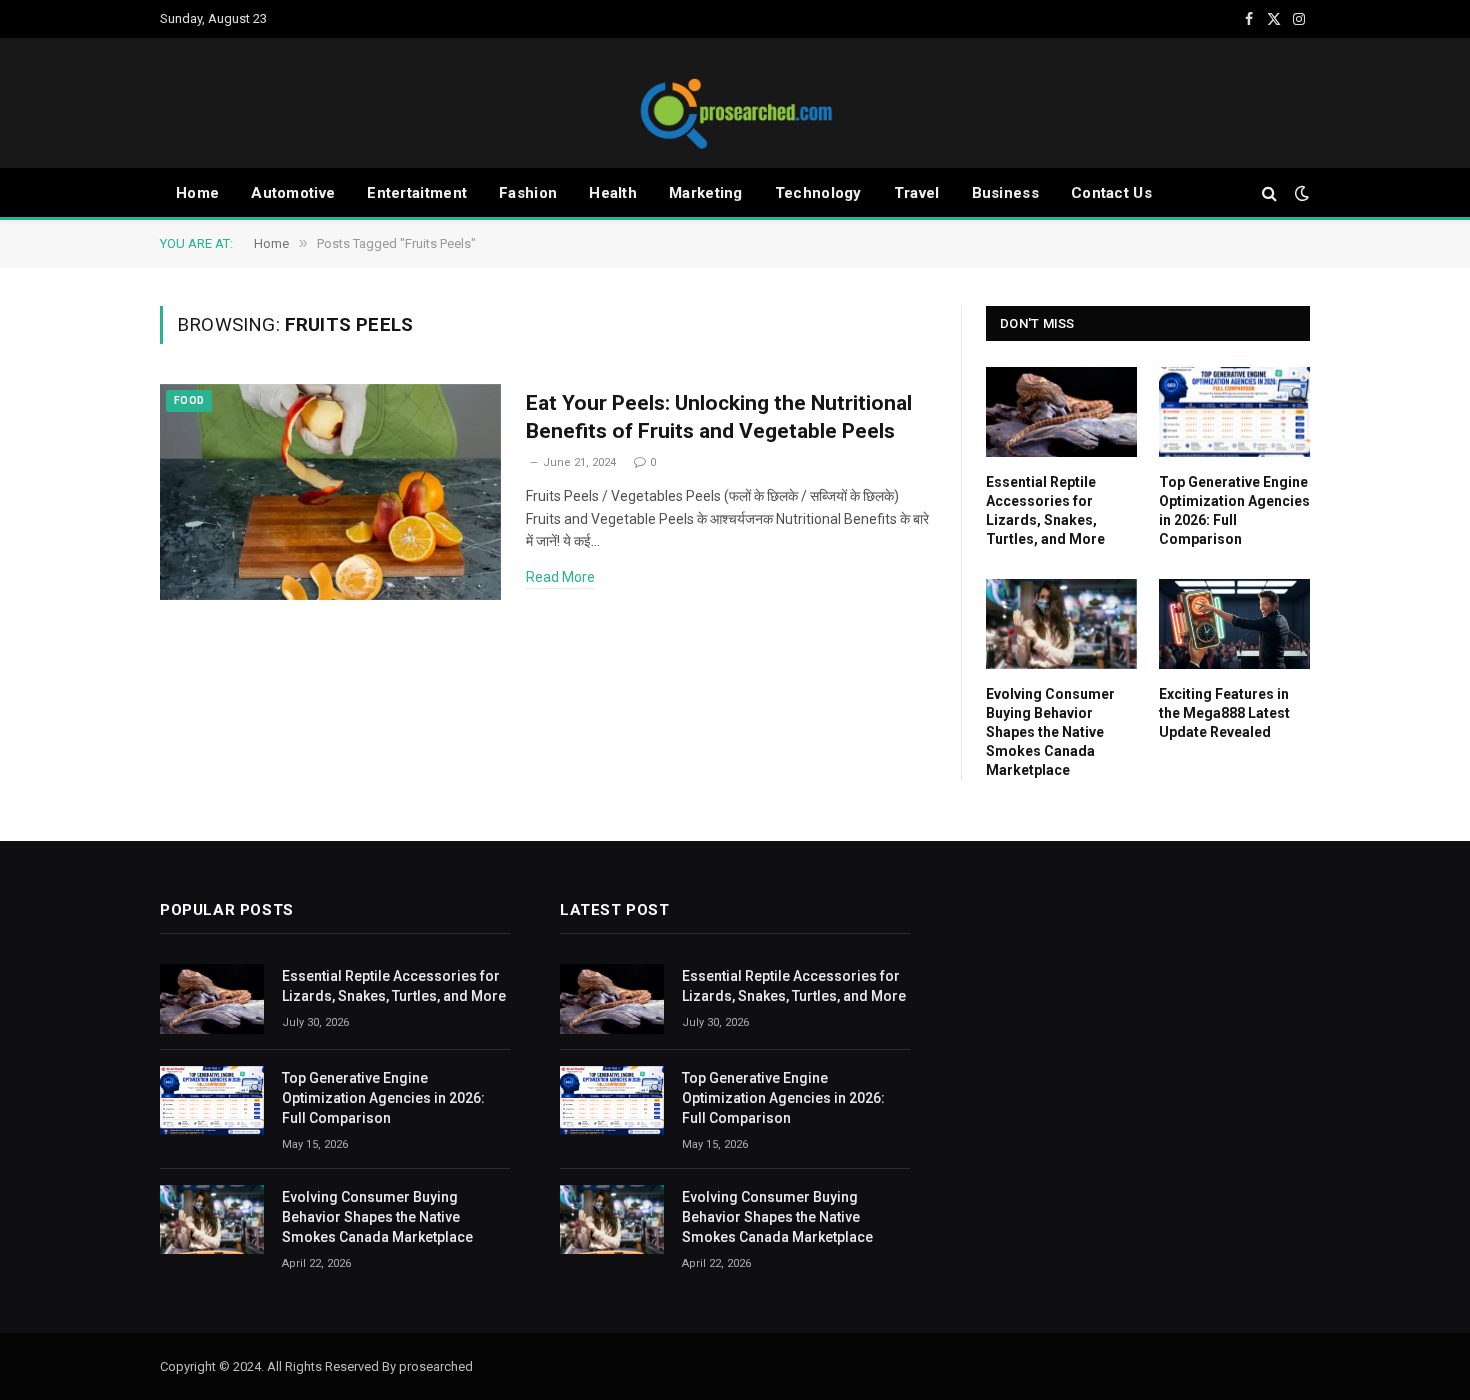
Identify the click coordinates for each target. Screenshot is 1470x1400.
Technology (818, 193)
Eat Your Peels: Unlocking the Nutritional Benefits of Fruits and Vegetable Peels (719, 417)
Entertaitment (417, 193)
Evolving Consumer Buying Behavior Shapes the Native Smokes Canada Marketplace (1050, 732)
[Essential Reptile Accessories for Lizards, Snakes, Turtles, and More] (1061, 412)
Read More (560, 577)
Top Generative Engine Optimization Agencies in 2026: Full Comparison (1234, 510)
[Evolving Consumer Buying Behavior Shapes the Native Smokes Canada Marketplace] (1061, 624)
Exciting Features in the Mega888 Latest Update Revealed (1224, 713)
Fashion (528, 193)
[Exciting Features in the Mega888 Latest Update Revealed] (1234, 624)
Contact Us (1111, 193)
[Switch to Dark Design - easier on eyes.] (1300, 193)
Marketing (706, 193)
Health (613, 193)
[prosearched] (735, 103)
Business (1005, 193)
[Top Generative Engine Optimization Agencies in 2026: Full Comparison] (1234, 412)
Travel (917, 193)
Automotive (293, 193)
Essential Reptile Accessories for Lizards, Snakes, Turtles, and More (1045, 510)
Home (197, 193)
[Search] (1269, 193)
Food (189, 400)
